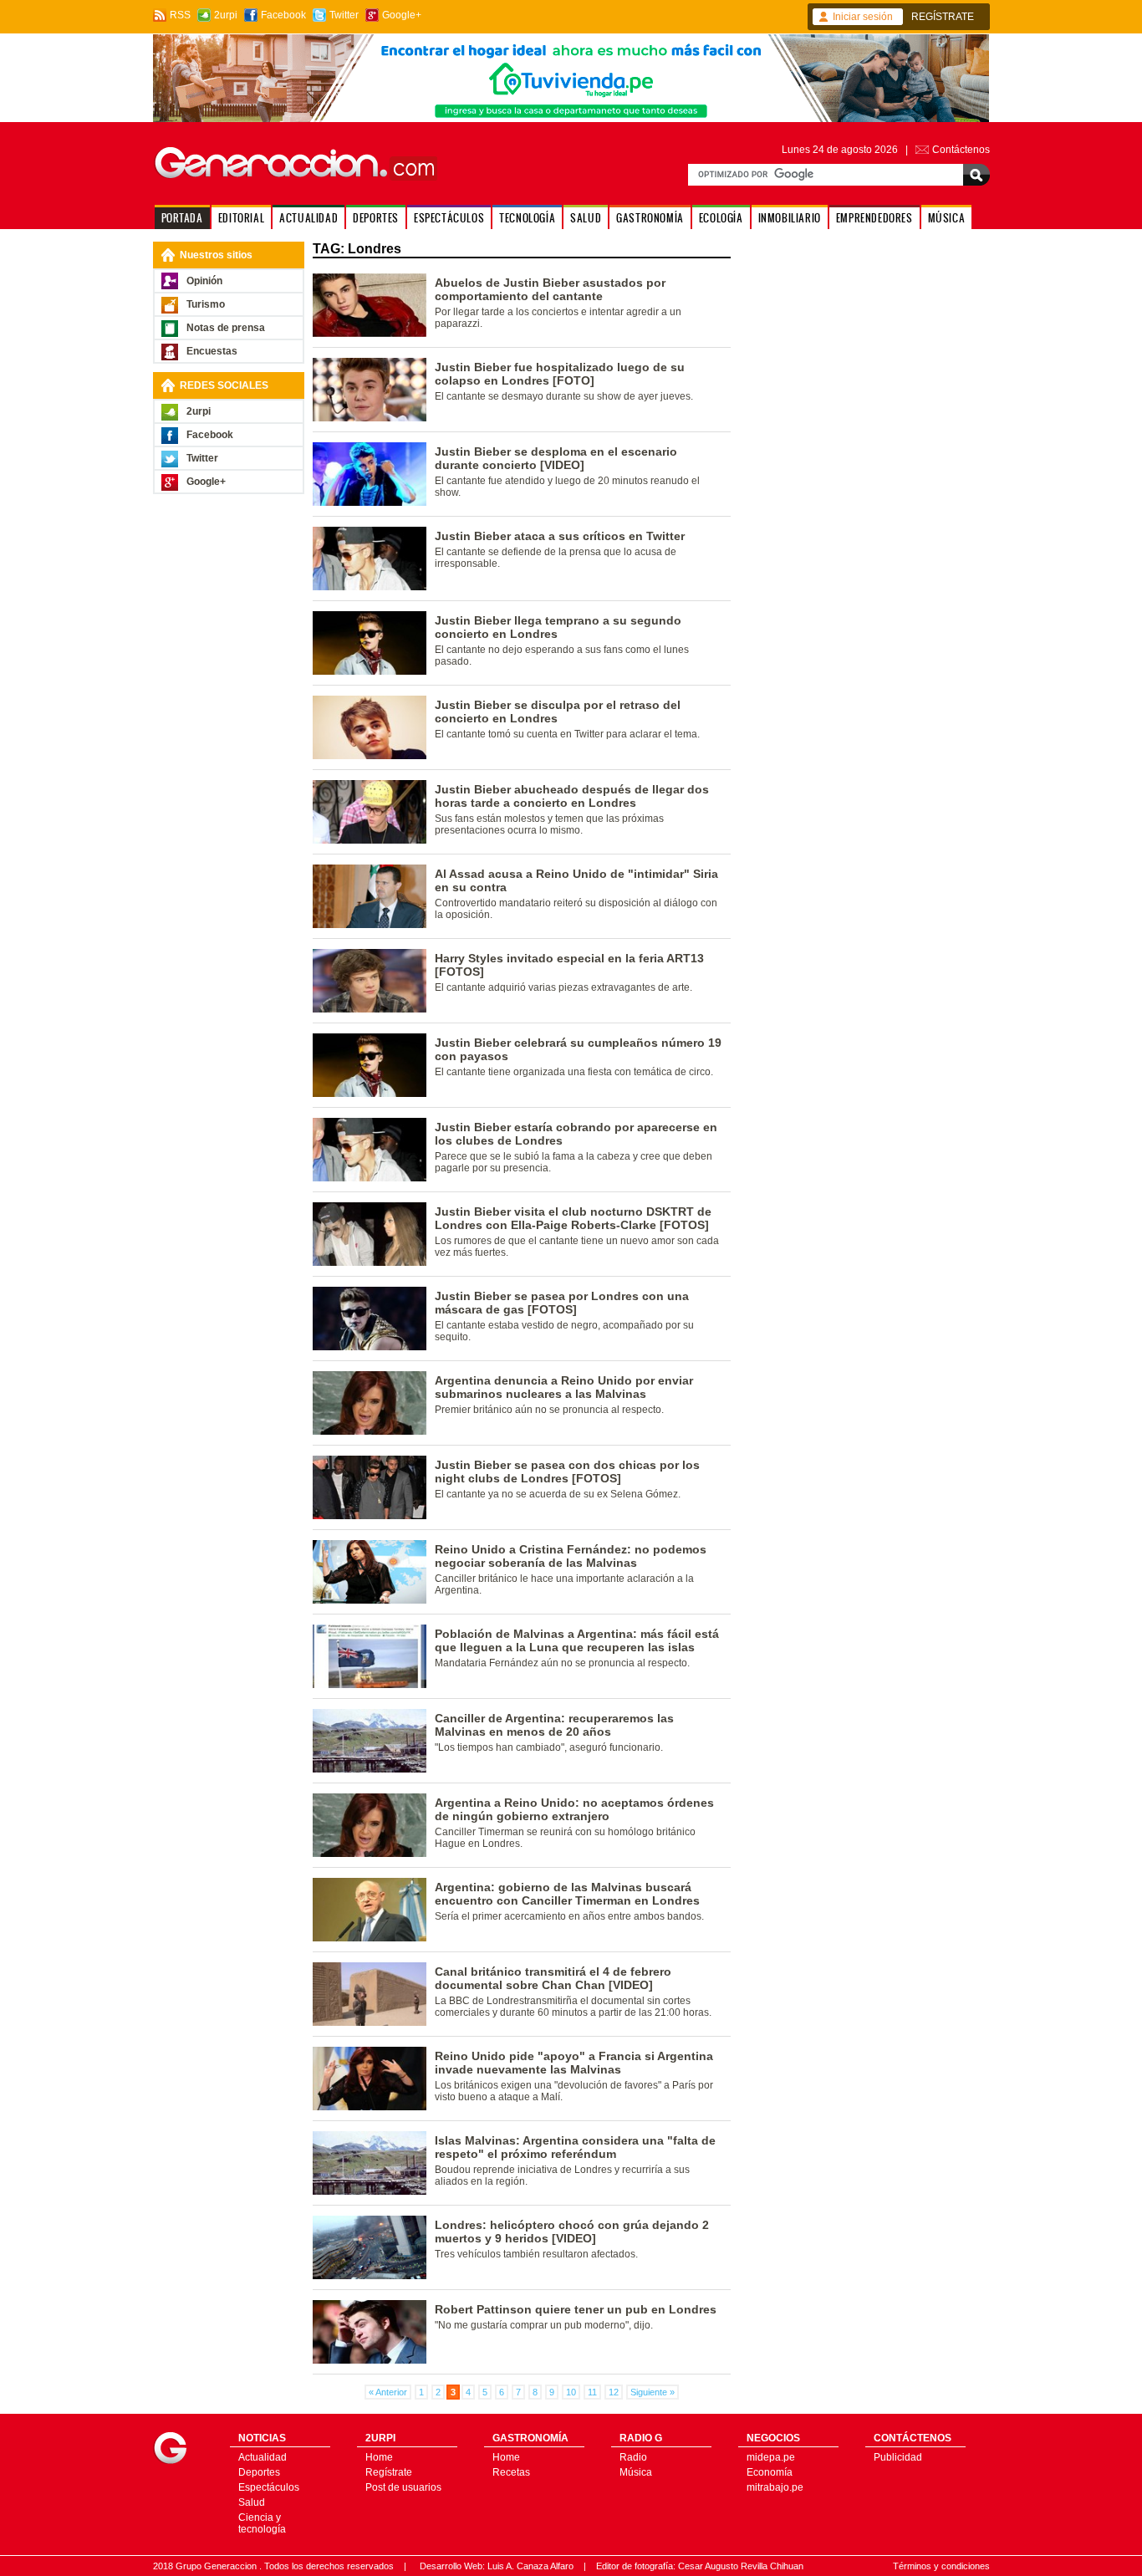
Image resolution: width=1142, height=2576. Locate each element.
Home (379, 2457)
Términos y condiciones (941, 2566)
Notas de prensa (226, 328)
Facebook (283, 15)
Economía (770, 2472)
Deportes (259, 2472)
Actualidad (263, 2457)
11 (592, 2392)
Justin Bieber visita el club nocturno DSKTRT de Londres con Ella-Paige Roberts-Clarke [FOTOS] (573, 1218)
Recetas (511, 2472)
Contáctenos (961, 150)
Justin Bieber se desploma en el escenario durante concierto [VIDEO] (556, 458)
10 (571, 2392)
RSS (180, 15)
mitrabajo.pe (775, 2487)
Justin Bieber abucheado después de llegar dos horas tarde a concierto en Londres (572, 796)
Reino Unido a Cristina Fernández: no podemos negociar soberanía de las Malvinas (571, 1556)
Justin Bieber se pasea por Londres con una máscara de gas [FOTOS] (562, 1303)
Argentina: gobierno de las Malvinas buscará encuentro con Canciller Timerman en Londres (567, 1894)
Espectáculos (269, 2487)
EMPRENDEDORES (874, 218)
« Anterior (388, 2392)
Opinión (204, 281)
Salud (252, 2502)
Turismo (206, 304)
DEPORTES (376, 218)
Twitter (344, 15)
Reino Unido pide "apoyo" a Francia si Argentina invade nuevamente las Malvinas (574, 2063)
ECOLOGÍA (721, 218)
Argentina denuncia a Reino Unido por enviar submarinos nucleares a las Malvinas (564, 1387)
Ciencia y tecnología (262, 2523)
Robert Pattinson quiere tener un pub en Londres (576, 2309)
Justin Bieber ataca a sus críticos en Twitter (560, 536)
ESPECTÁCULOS (449, 218)
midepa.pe (771, 2457)
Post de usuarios (403, 2487)
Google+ (402, 15)
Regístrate (389, 2472)
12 (614, 2392)
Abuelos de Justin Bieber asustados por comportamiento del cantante (550, 289)
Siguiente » (653, 2392)
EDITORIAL (241, 218)
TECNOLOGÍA (527, 218)
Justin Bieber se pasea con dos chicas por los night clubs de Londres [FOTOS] (567, 1472)
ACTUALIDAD (308, 218)
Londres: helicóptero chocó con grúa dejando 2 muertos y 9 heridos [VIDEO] (572, 2232)
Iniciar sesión (863, 17)
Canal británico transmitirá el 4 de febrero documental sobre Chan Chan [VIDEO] (553, 1978)
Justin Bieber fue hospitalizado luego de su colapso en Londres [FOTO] (560, 374)
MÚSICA (947, 218)
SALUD (586, 218)
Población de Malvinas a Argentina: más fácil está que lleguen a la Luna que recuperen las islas (577, 1640)
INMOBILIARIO (790, 218)
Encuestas (212, 351)
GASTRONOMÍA (650, 218)
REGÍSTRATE (943, 17)
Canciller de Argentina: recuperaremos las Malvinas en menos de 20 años (554, 1725)
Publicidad (898, 2457)
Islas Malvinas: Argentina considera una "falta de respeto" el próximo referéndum (575, 2147)
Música (636, 2472)
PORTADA (182, 218)
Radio (633, 2457)
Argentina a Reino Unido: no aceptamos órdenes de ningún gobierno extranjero (574, 1809)
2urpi (226, 15)
